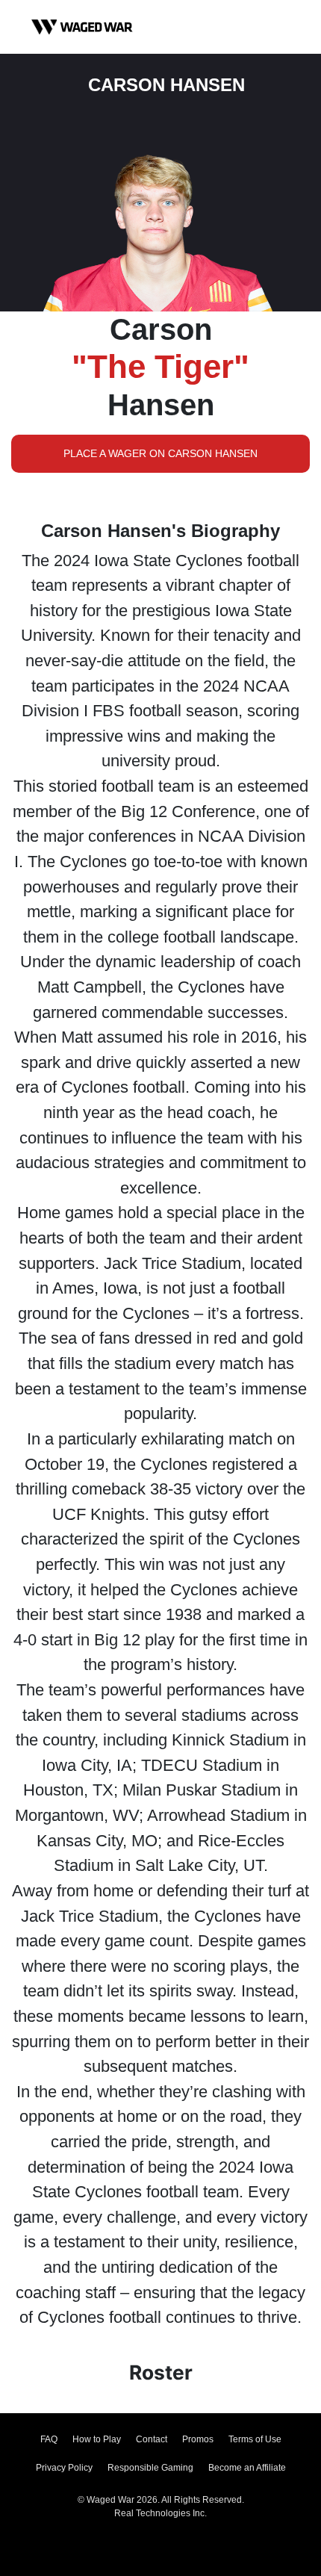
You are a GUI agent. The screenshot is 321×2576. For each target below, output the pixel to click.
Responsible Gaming (150, 2468)
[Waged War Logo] (82, 27)
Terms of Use (255, 2439)
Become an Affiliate (247, 2468)
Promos (198, 2439)
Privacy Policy (64, 2468)
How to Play (97, 2439)
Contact (152, 2439)
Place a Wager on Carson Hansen (160, 453)
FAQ (49, 2439)
